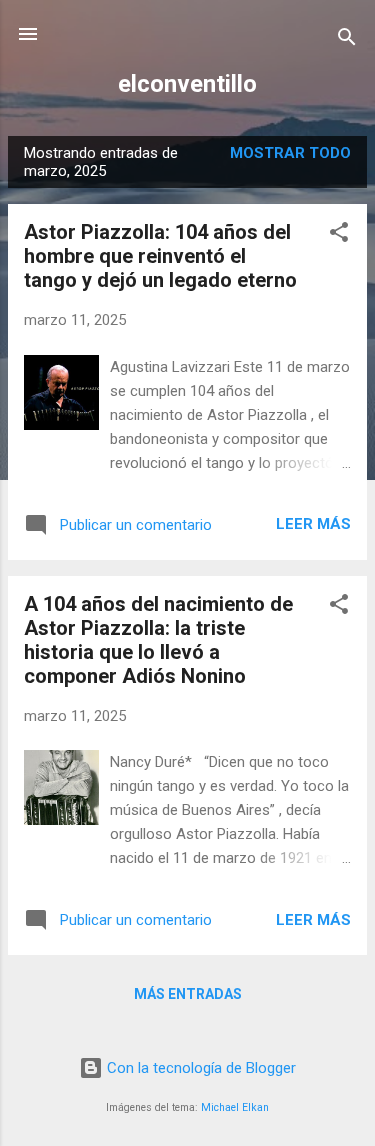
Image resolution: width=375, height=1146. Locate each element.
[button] (339, 235)
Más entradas (188, 994)
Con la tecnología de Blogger (199, 1068)
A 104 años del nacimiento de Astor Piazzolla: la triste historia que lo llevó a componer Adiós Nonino (158, 640)
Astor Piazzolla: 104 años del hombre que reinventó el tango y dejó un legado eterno (160, 256)
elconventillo (187, 84)
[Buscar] (347, 40)
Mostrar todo (290, 153)
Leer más (313, 524)
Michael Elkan (235, 1107)
